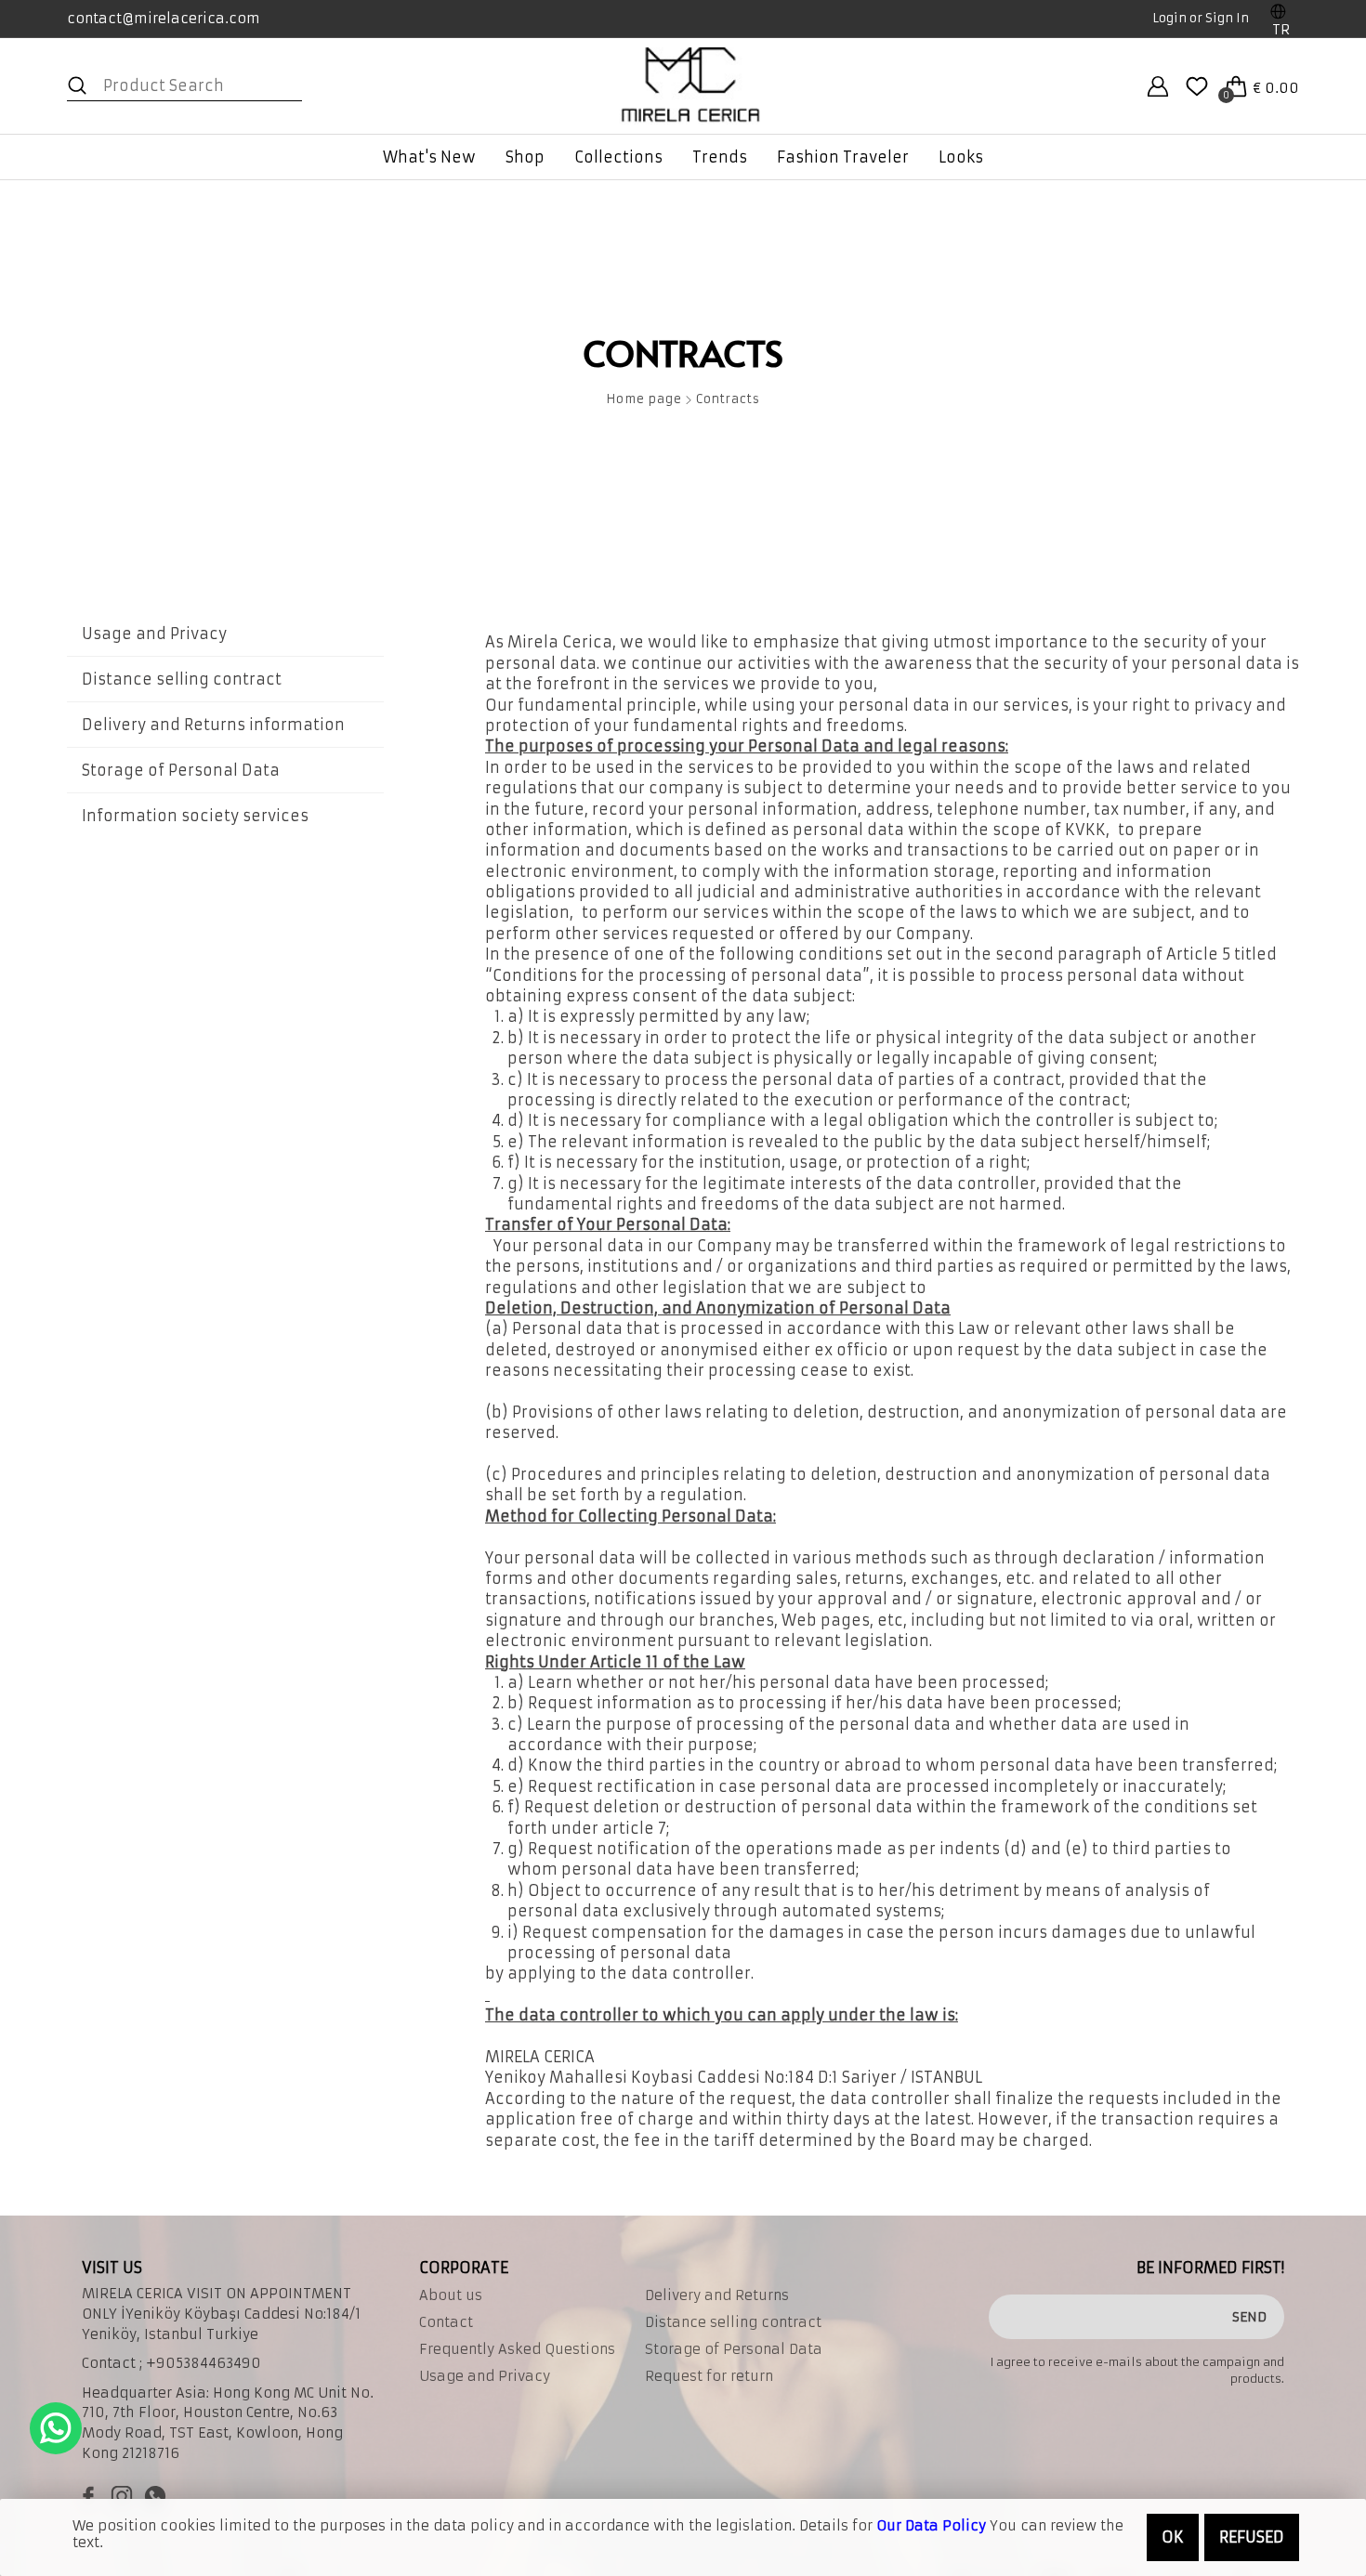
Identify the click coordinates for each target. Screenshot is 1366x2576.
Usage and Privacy (154, 634)
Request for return (709, 2376)
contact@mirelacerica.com (164, 18)
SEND (1249, 2317)
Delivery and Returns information (213, 725)
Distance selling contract (182, 679)
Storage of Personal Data (181, 770)
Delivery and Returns (717, 2295)
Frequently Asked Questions (517, 2349)
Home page (644, 400)
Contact (446, 2322)
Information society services (195, 816)
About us (451, 2295)
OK (1173, 2537)
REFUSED (1252, 2537)
